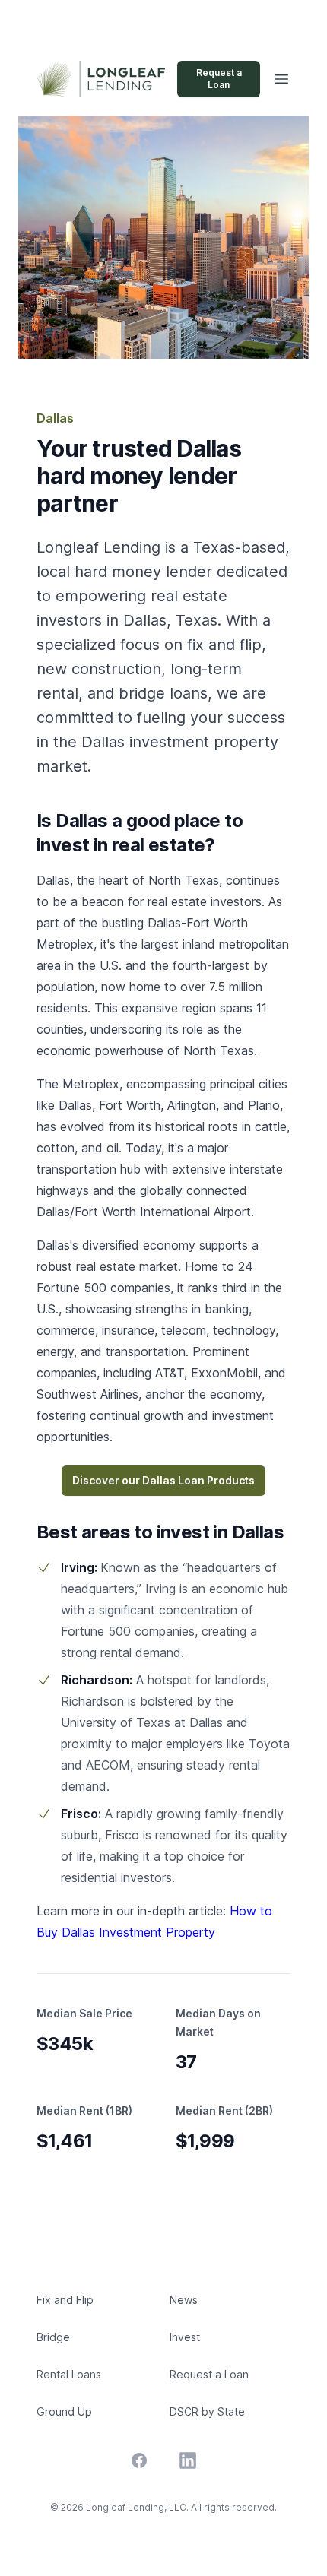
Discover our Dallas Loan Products (163, 1480)
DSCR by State (207, 2411)
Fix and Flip (65, 2300)
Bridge (53, 2337)
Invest (185, 2337)
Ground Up (64, 2411)
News (184, 2300)
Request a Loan (219, 79)
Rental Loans (69, 2374)
